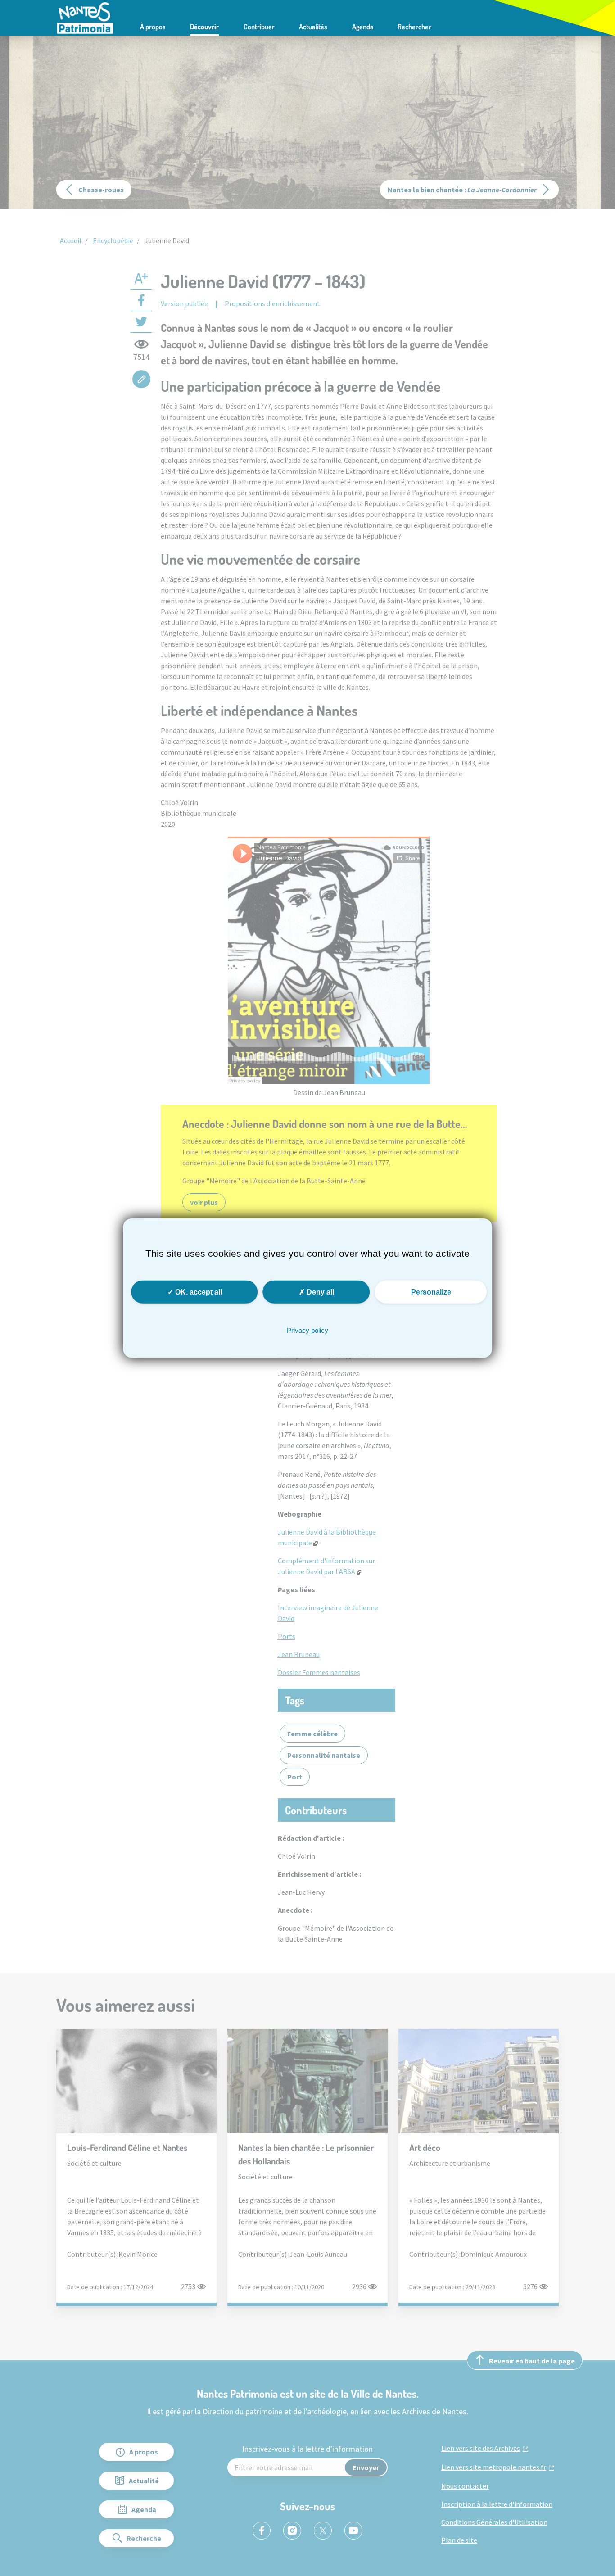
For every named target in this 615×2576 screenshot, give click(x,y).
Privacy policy (307, 1330)
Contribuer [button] (259, 27)
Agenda (363, 27)
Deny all (319, 1292)
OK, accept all (198, 1292)
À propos (153, 27)
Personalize (431, 1292)
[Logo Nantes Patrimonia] (85, 17)
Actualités (313, 27)
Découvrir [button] (204, 27)
